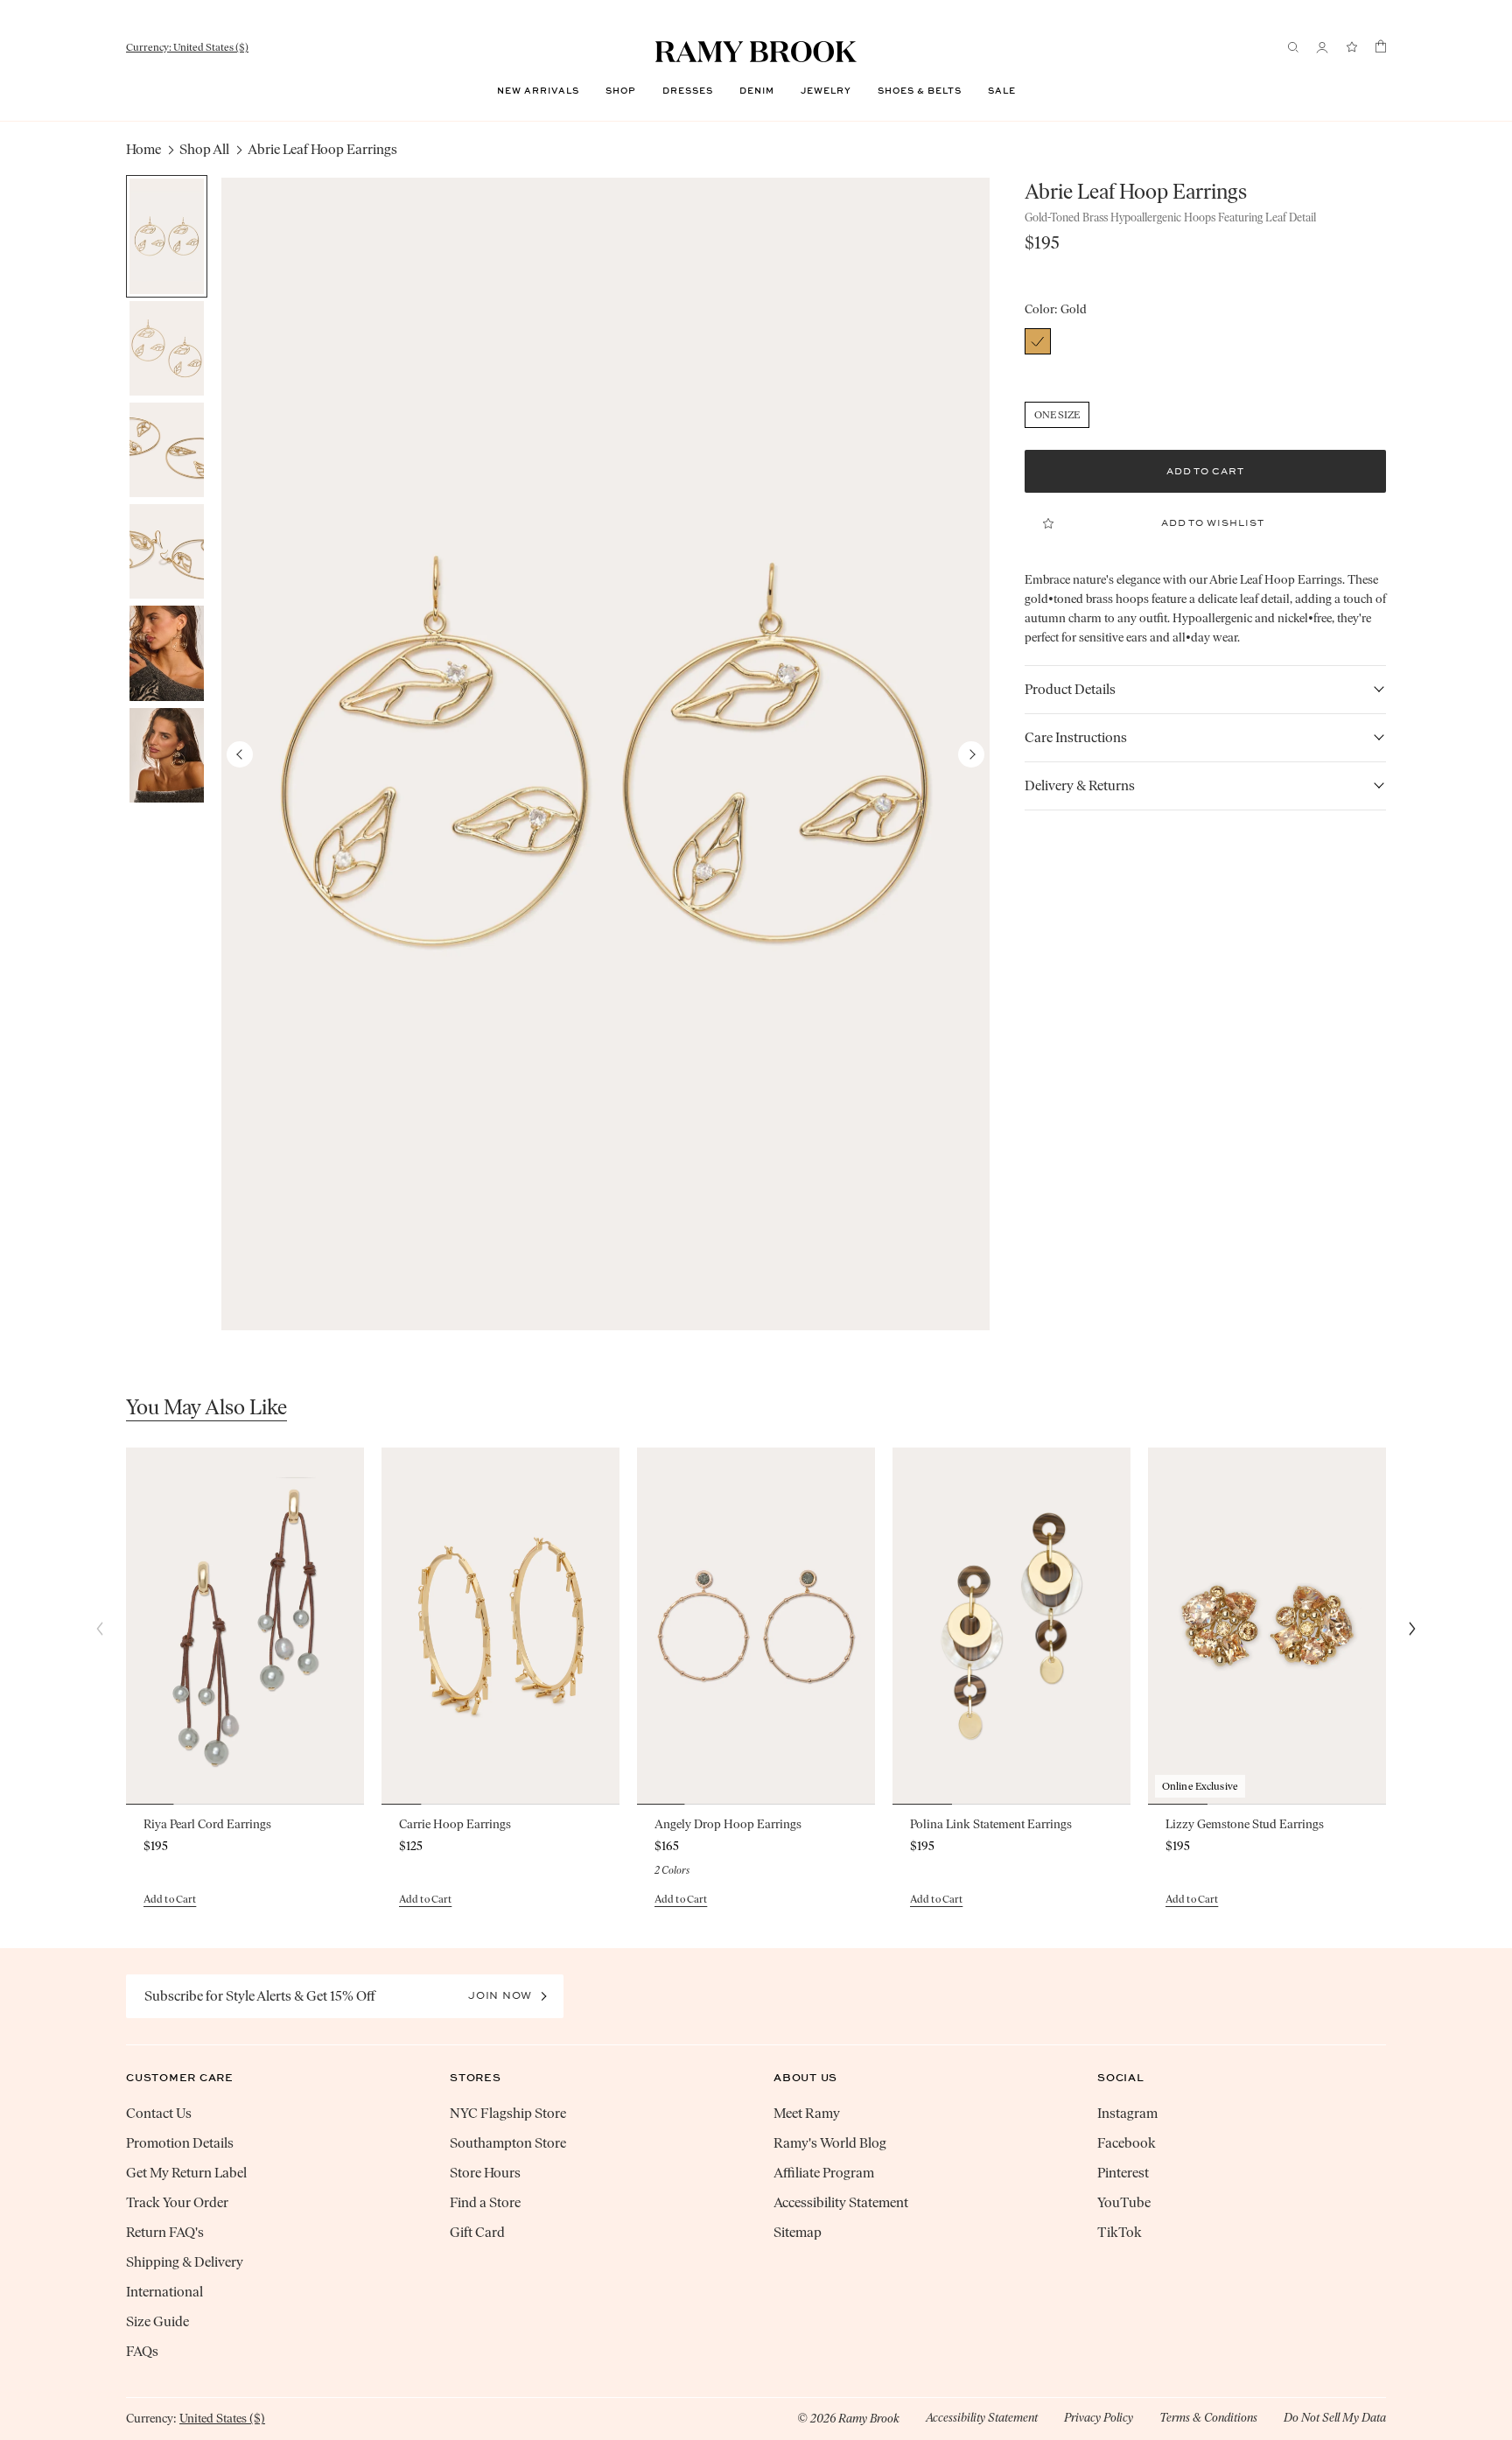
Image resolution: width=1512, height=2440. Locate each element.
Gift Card (477, 2232)
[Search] (1293, 47)
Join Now (500, 1995)
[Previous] (100, 1629)
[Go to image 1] (167, 236)
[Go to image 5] (167, 653)
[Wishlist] (1352, 48)
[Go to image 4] (167, 551)
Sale (1002, 91)
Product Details (1070, 689)
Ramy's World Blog (830, 2143)
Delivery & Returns (1080, 785)
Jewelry (826, 91)
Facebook (1127, 2143)
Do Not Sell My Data (1335, 2418)
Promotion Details (180, 2143)
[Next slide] (352, 1626)
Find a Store (485, 2202)
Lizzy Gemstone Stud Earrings (1245, 1824)
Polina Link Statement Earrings (991, 1824)
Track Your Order (177, 2202)
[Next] (1412, 1629)
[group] (605, 754)
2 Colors (672, 1870)
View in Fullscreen (606, 754)
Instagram (1127, 2113)
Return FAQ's (165, 2232)
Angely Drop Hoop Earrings (728, 1824)
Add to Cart (170, 1899)
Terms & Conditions (1208, 2418)
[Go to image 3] (167, 450)
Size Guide (157, 2321)
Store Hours (485, 2173)
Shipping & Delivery (185, 2262)
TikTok (1120, 2232)
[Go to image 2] (167, 348)
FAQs (142, 2351)
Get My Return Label (186, 2173)
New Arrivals (538, 91)
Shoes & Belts (920, 91)
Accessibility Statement (841, 2202)
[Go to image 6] (167, 755)
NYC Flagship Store (508, 2113)
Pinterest (1123, 2173)
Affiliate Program (824, 2173)
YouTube (1124, 2202)
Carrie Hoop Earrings (455, 1824)
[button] (971, 754)
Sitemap (798, 2232)
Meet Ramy (807, 2113)
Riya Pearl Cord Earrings (207, 1824)
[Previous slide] (138, 1626)
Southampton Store (508, 2143)
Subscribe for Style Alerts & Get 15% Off (260, 1996)
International (164, 2292)
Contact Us (159, 2113)
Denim (757, 91)
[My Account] (1322, 48)
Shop (621, 91)
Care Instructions (1076, 737)
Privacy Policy (1099, 2418)
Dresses (688, 91)
